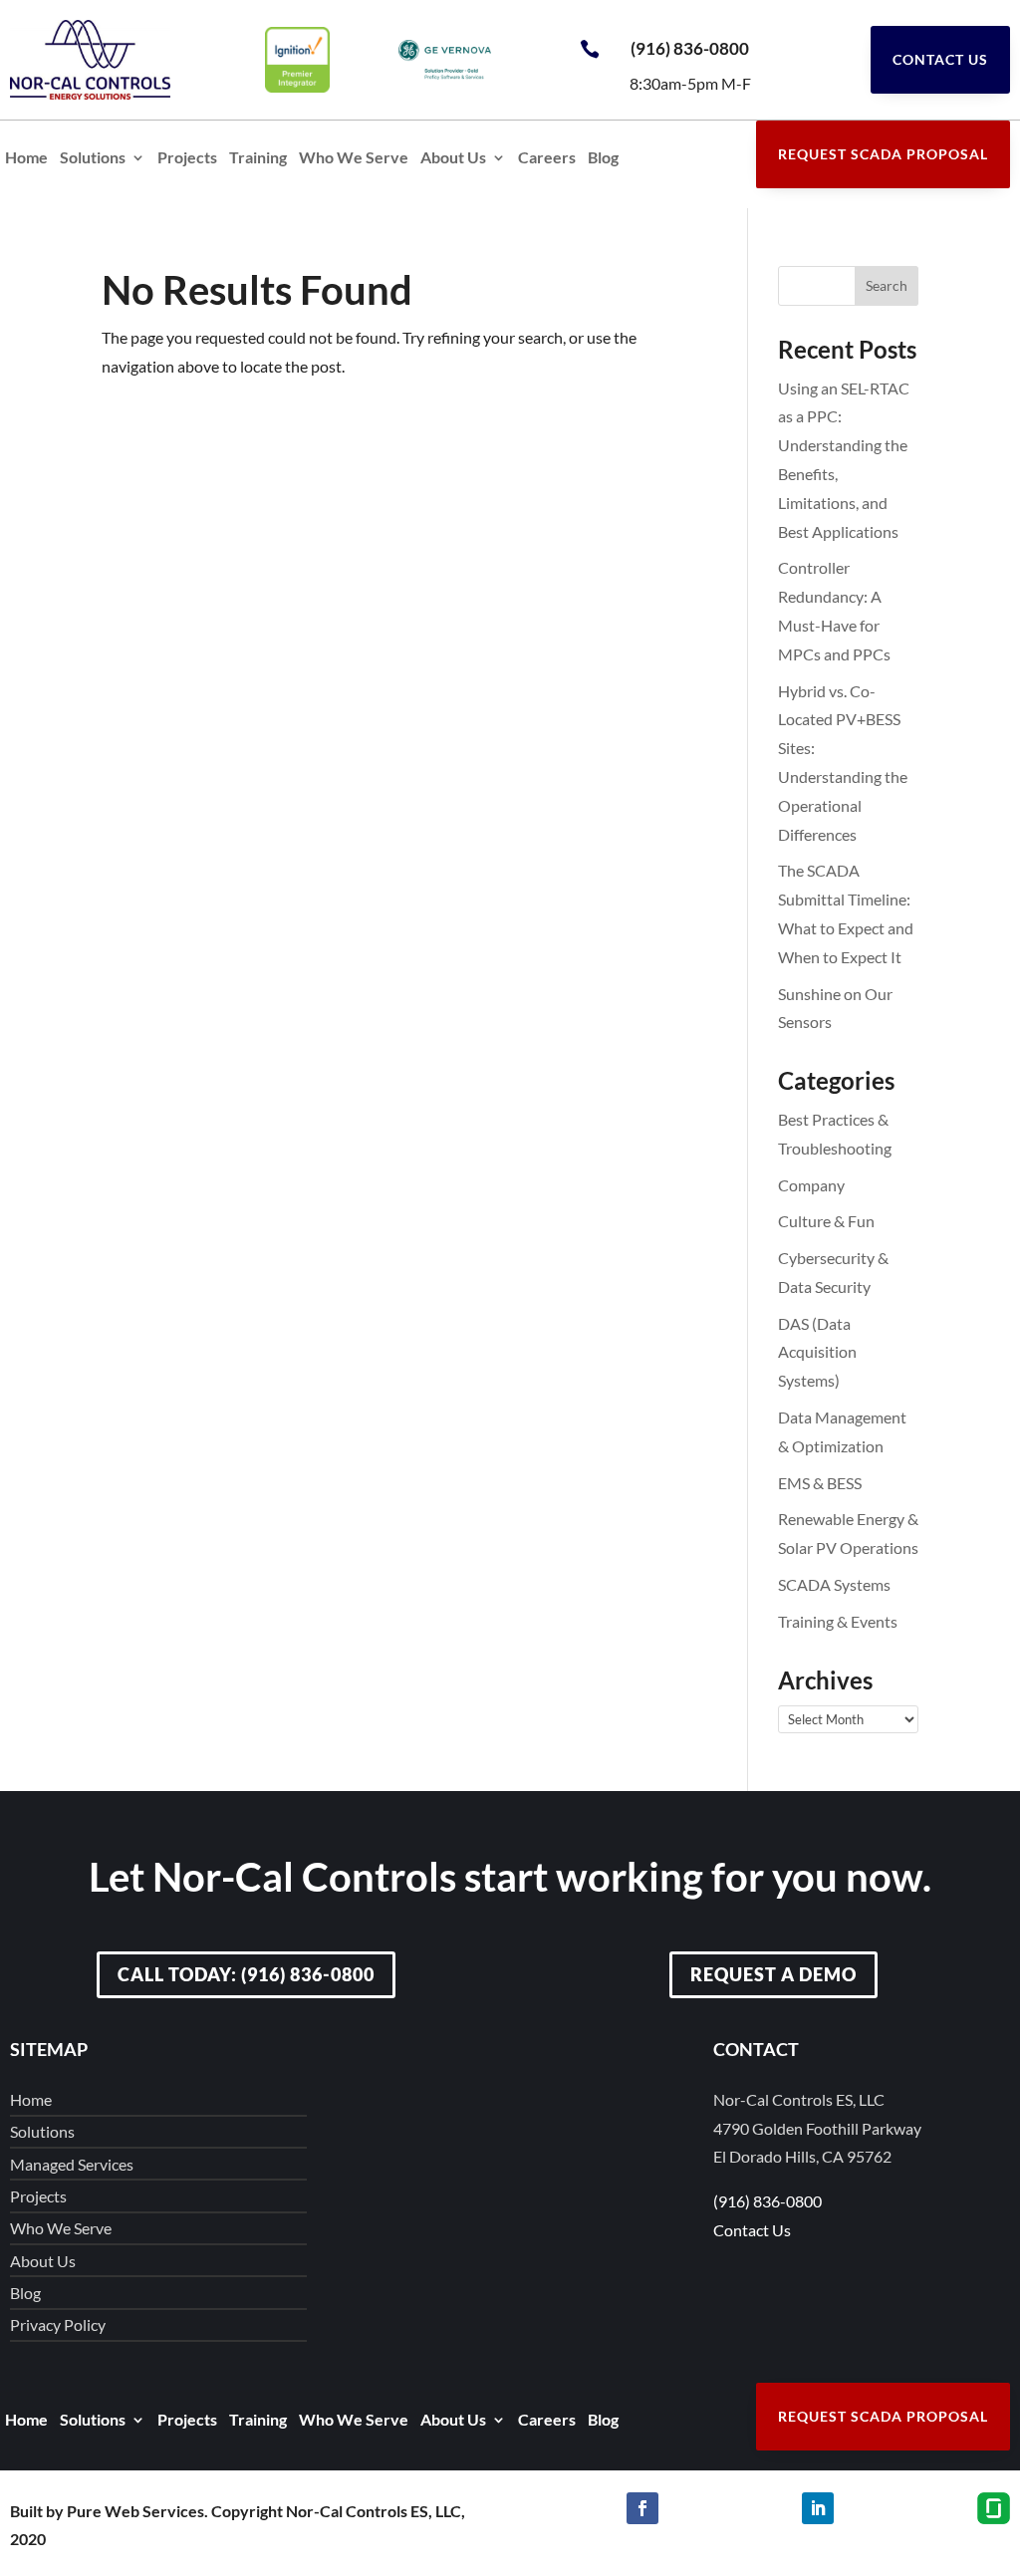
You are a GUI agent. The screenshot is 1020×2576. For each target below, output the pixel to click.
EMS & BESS (820, 1483)
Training (258, 158)
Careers (547, 158)
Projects (187, 158)
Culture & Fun (826, 1221)
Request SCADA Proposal (883, 154)
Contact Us (940, 59)
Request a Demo (773, 1974)
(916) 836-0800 (690, 48)
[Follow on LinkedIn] (818, 2508)
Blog (603, 158)
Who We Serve (354, 158)
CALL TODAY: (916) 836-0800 (246, 1974)
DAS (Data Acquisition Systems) (817, 1352)
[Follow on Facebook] (642, 2508)
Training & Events (838, 1621)
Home (26, 158)
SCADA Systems (834, 1584)
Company (811, 1185)
